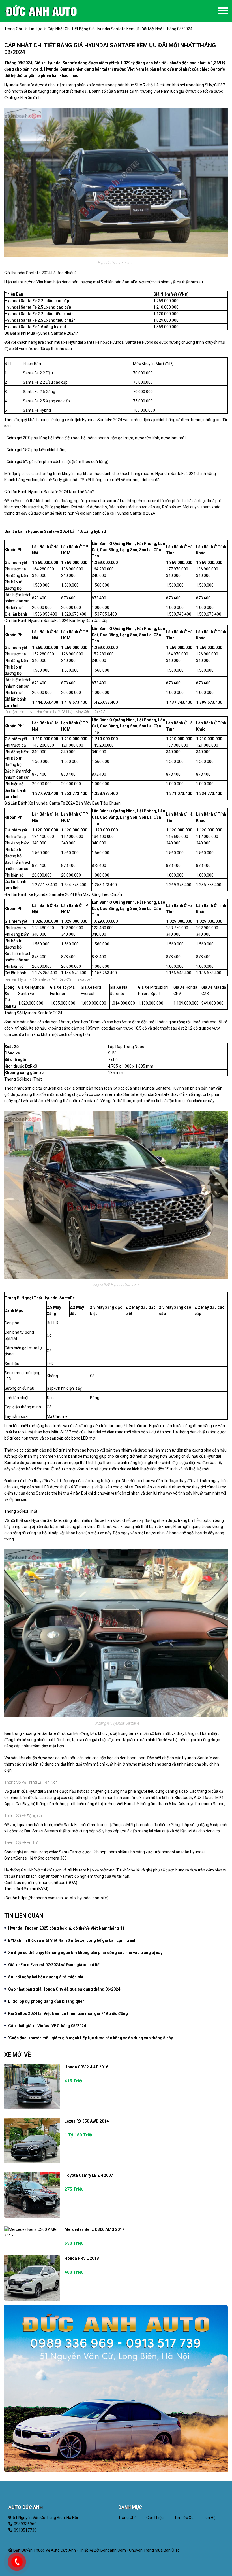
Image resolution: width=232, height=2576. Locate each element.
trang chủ (14, 29)
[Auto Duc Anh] (50, 11)
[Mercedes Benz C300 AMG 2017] (32, 2233)
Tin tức (35, 29)
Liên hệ (209, 2518)
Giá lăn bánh (16, 614)
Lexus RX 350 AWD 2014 (87, 2121)
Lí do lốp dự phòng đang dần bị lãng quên (46, 2001)
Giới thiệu (155, 2518)
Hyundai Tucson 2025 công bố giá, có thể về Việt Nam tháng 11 (66, 1928)
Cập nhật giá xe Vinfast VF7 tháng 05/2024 (47, 2026)
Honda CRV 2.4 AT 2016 (86, 2067)
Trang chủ (127, 2518)
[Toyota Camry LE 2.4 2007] (32, 2195)
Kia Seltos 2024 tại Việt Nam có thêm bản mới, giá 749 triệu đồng (68, 2013)
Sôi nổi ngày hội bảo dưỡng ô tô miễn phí (46, 1977)
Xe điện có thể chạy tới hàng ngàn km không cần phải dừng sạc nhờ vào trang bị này (85, 1953)
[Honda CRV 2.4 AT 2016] (32, 2087)
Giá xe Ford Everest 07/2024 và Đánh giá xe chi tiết (55, 1965)
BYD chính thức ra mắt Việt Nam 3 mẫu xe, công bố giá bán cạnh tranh (72, 1940)
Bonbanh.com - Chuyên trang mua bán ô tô (140, 2550)
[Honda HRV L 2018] (32, 2278)
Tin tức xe (184, 2518)
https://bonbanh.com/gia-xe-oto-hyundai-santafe (63, 1898)
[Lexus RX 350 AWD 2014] (32, 2141)
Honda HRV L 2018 (82, 2258)
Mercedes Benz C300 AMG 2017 (94, 2229)
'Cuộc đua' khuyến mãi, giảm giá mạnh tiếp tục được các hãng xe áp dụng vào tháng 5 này (91, 2038)
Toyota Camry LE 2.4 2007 (89, 2175)
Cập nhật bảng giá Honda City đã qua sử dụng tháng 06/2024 (64, 1989)
